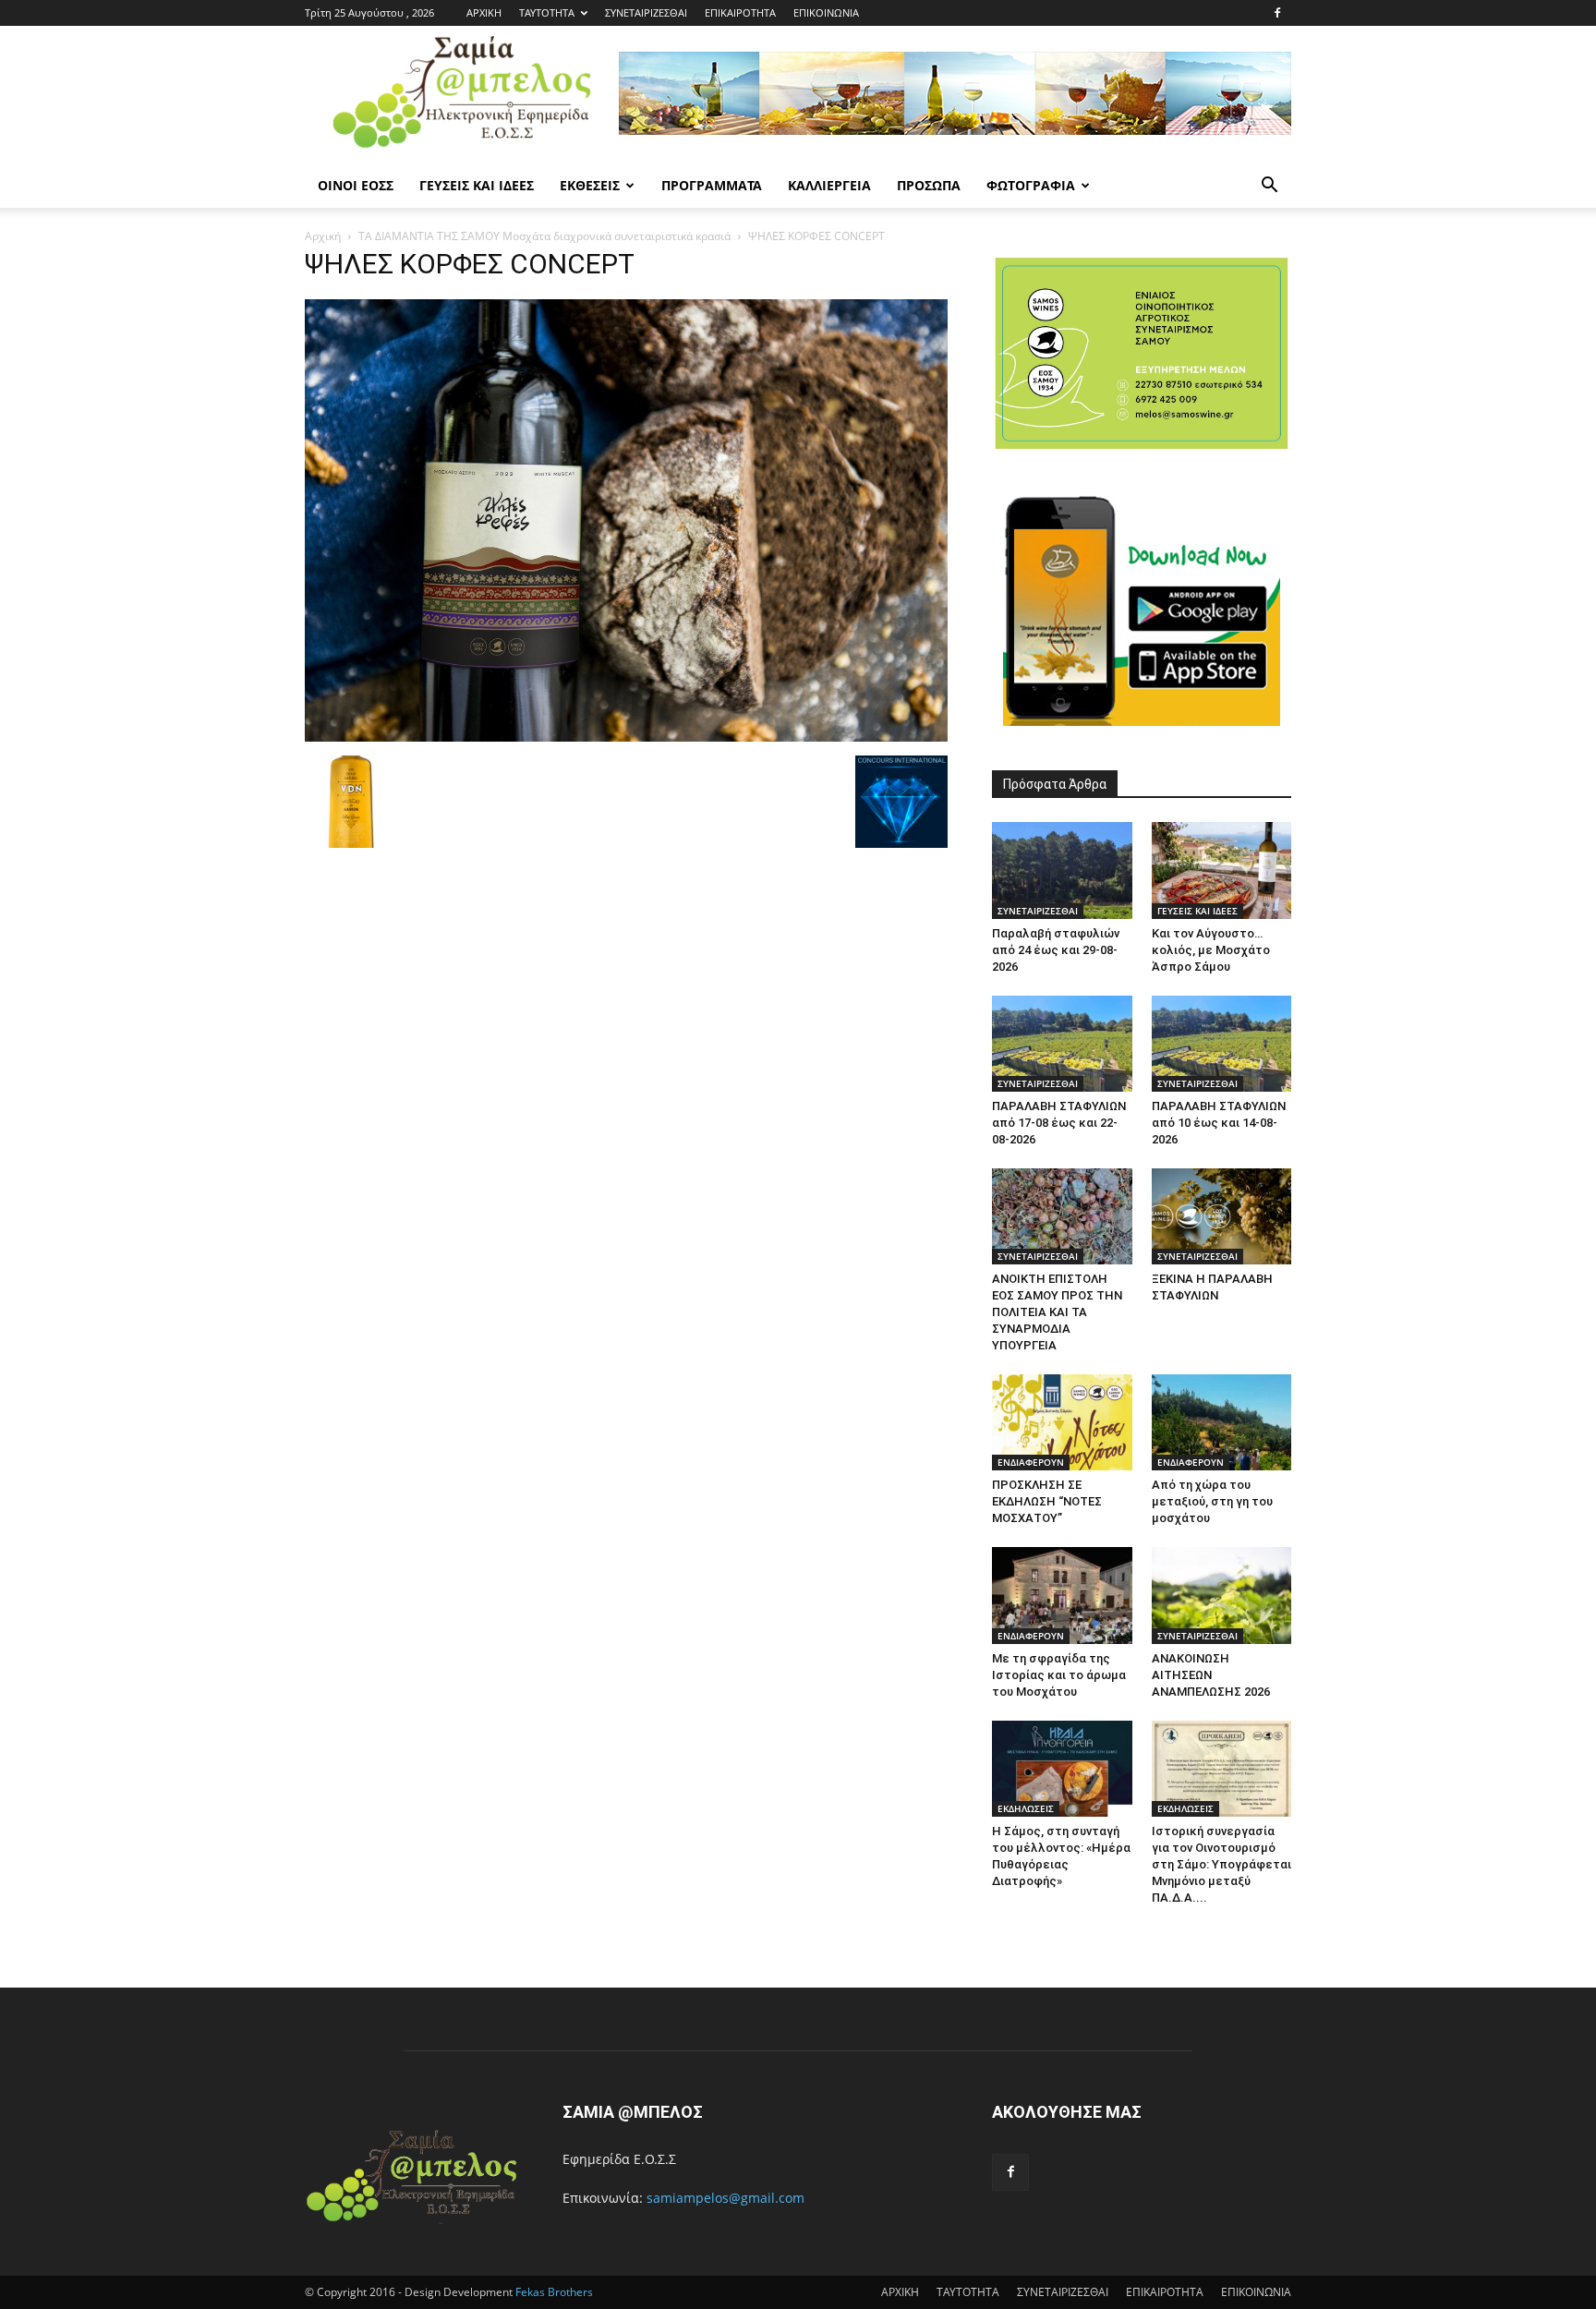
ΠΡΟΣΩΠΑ (929, 185)
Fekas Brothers (553, 2292)
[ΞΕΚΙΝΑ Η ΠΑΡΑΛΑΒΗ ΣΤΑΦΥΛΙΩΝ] (1222, 1216)
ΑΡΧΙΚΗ (484, 12)
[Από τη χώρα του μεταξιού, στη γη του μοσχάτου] (1222, 1422)
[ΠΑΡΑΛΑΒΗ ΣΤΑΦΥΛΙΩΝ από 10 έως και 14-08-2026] (1222, 1044)
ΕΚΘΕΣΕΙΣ (590, 185)
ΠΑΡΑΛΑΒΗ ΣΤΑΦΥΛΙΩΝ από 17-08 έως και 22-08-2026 (1059, 1123)
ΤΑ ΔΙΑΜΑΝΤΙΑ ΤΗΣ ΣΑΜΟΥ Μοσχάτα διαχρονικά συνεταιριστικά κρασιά (544, 236)
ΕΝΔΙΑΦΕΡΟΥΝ (1031, 1462)
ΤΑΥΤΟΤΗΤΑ (547, 12)
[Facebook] (1277, 13)
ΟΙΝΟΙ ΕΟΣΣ (356, 185)
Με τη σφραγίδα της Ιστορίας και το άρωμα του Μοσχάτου (1059, 1675)
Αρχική (323, 236)
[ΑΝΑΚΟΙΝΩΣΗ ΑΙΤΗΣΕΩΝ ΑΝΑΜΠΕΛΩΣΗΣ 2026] (1222, 1595)
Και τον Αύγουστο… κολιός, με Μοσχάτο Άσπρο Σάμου (1211, 950)
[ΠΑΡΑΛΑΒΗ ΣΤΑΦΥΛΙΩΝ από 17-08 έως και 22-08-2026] (1062, 1044)
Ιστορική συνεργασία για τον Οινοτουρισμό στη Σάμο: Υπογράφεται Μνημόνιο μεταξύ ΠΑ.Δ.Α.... (1221, 1864)
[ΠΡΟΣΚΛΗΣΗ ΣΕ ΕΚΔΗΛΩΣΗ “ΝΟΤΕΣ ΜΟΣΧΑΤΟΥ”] (1062, 1422)
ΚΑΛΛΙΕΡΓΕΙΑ (829, 185)
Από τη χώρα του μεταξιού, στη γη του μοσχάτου (1212, 1501)
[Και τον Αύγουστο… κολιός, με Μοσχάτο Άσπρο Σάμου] (1222, 870)
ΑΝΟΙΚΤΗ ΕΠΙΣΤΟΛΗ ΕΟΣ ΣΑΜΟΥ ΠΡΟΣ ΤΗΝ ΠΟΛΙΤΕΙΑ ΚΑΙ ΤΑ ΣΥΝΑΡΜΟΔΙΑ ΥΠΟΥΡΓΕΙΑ (1057, 1312)
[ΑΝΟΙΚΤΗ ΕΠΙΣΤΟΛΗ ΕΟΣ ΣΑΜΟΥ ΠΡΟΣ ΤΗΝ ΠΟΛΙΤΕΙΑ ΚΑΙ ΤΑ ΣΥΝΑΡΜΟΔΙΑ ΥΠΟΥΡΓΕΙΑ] (1062, 1216)
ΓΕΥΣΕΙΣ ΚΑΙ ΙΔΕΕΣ (477, 185)
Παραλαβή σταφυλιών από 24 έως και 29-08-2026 (1056, 950)
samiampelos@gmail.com (725, 2198)
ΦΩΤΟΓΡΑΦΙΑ (1031, 185)
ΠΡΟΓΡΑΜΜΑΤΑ (712, 185)
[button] (1269, 187)
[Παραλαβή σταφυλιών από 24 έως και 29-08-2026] (1062, 870)
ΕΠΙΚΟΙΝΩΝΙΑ (826, 12)
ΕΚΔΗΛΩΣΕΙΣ (1026, 1808)
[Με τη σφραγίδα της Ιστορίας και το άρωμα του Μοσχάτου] (1062, 1595)
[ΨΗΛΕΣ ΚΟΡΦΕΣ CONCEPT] (626, 737)
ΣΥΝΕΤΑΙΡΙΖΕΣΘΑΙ (646, 12)
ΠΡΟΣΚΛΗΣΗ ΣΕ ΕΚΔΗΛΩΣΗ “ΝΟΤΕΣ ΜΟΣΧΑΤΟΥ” (1047, 1501)
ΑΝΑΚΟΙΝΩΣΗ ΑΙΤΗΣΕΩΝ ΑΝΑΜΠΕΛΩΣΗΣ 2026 (1211, 1675)
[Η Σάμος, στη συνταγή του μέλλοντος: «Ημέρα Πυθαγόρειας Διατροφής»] (1062, 1769)
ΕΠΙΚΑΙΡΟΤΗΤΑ (740, 12)
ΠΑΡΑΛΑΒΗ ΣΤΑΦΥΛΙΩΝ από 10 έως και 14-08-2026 (1219, 1123)
